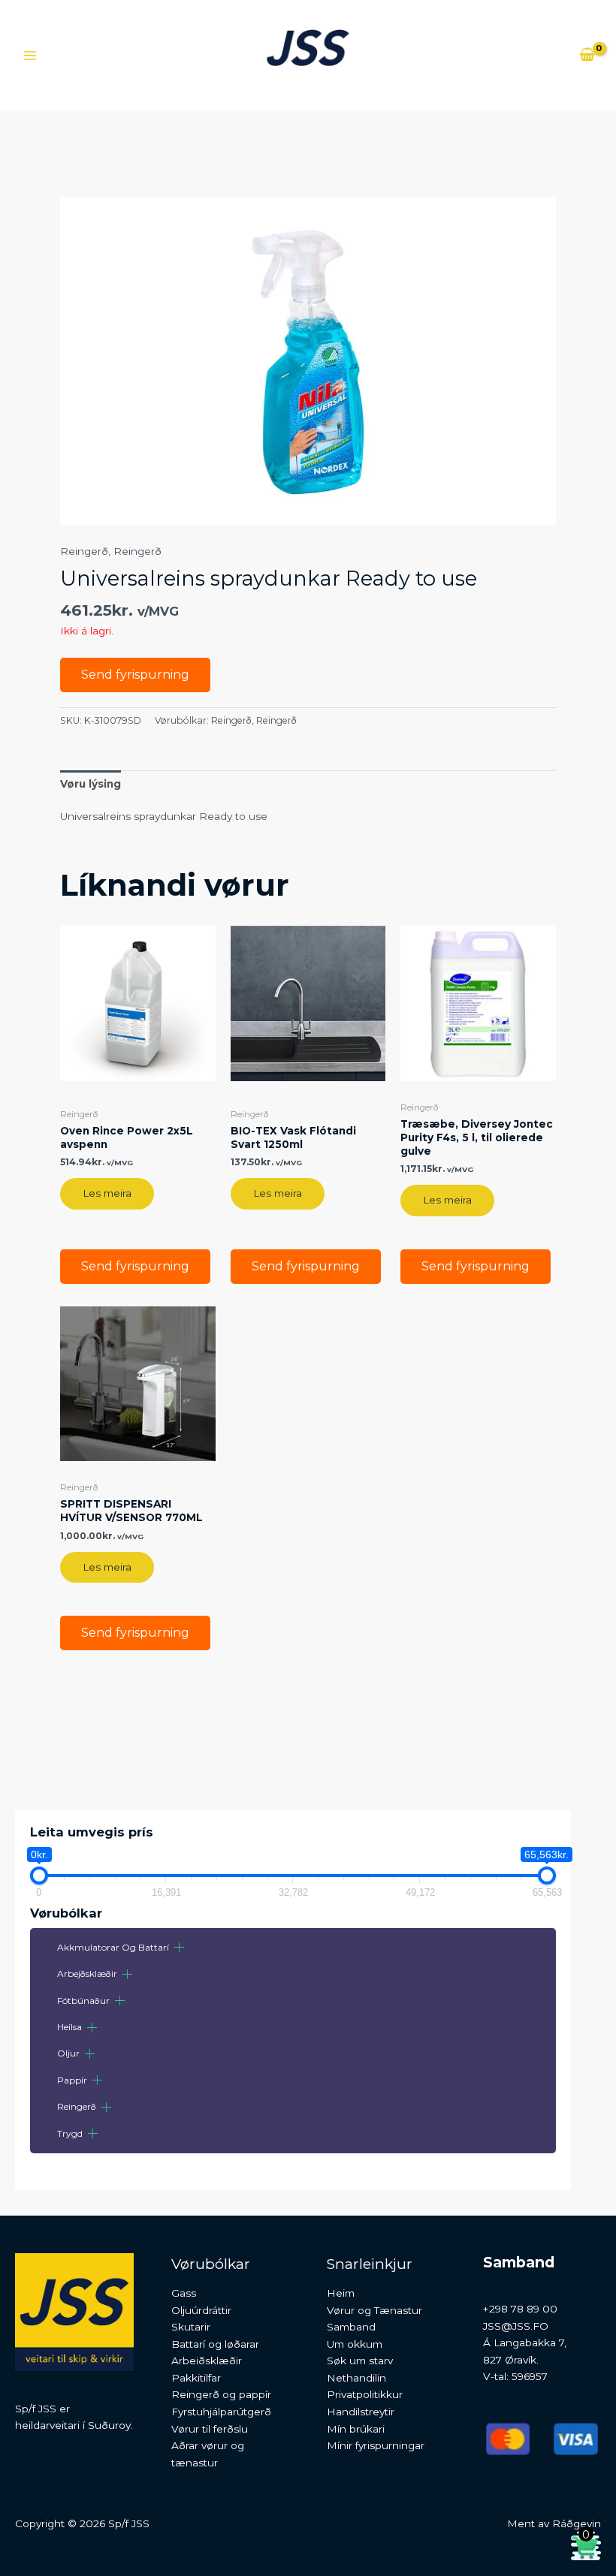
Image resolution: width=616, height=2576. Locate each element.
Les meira (107, 1193)
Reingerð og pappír (221, 2394)
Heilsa (69, 2027)
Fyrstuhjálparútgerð (221, 2412)
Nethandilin (356, 2378)
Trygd (70, 2133)
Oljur (68, 2053)
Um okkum (355, 2344)
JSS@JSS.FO (516, 2326)
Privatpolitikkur (365, 2394)
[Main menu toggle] (30, 55)
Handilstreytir (361, 2412)
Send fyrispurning (135, 675)
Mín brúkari (356, 2429)
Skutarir (191, 2327)
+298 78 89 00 (520, 2309)
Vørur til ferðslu (210, 2429)
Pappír (72, 2080)
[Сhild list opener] (179, 1947)
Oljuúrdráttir (201, 2310)
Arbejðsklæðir (87, 1973)
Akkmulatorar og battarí (113, 1947)
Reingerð (77, 2106)
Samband (351, 2327)
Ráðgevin (577, 2523)
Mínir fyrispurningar (376, 2445)
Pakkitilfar (196, 2378)
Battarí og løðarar (215, 2344)
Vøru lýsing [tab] (91, 784)
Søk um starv (360, 2361)
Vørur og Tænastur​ (374, 2310)
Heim (341, 2293)
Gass (184, 2293)
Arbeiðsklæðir (207, 2361)
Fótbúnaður (83, 2001)
